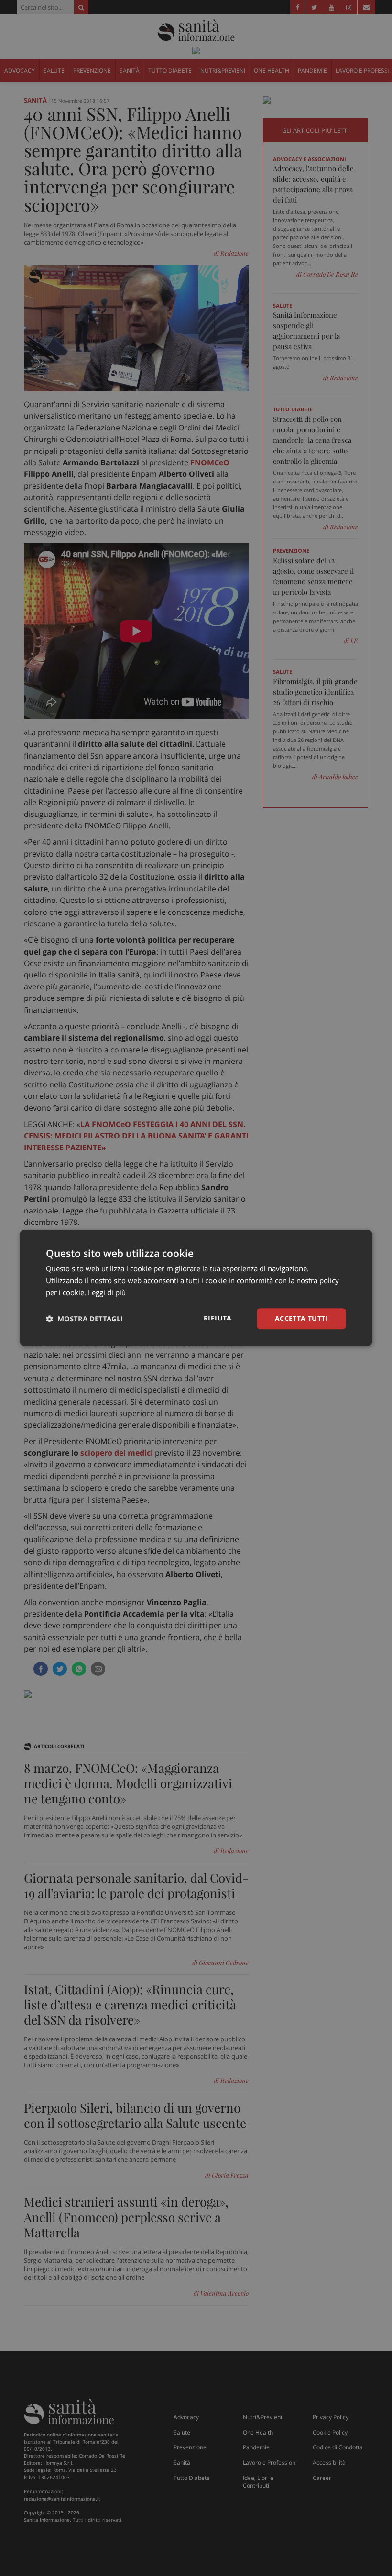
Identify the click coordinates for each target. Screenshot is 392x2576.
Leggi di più (107, 1292)
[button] (84, 1319)
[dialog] (196, 1288)
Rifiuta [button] (218, 1318)
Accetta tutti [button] (301, 1318)
